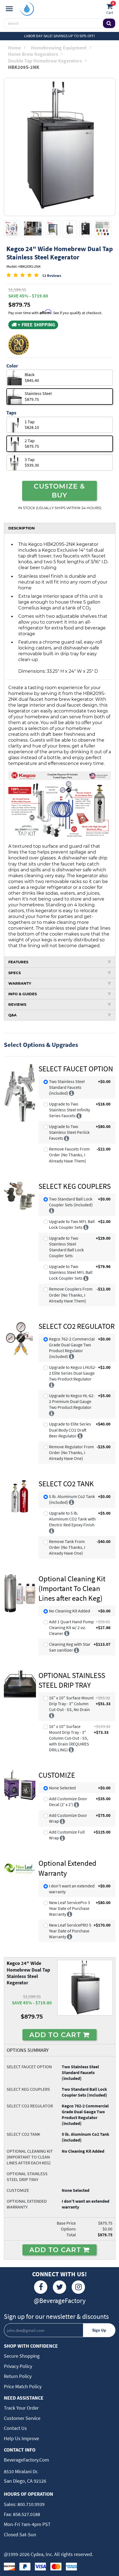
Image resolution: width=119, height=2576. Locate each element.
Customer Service (22, 2418)
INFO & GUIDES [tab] (23, 994)
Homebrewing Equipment (59, 48)
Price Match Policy (23, 2386)
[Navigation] (9, 9)
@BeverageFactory (60, 2301)
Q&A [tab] (12, 1015)
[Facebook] (41, 2287)
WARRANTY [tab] (20, 983)
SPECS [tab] (15, 973)
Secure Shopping (22, 2356)
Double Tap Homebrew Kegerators (45, 61)
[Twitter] (59, 2287)
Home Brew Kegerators (33, 54)
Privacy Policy (18, 2366)
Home (14, 48)
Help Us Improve (21, 2438)
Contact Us (15, 2428)
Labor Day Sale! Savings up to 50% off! (59, 36)
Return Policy (18, 2376)
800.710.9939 (30, 2504)
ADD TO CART (56, 2035)
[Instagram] (78, 2287)
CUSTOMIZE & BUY (59, 491)
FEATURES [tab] (18, 962)
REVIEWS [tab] (17, 1004)
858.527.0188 (26, 2514)
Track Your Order (21, 2408)
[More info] (72, 1093)
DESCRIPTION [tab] (22, 528)
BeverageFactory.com (26, 2460)
